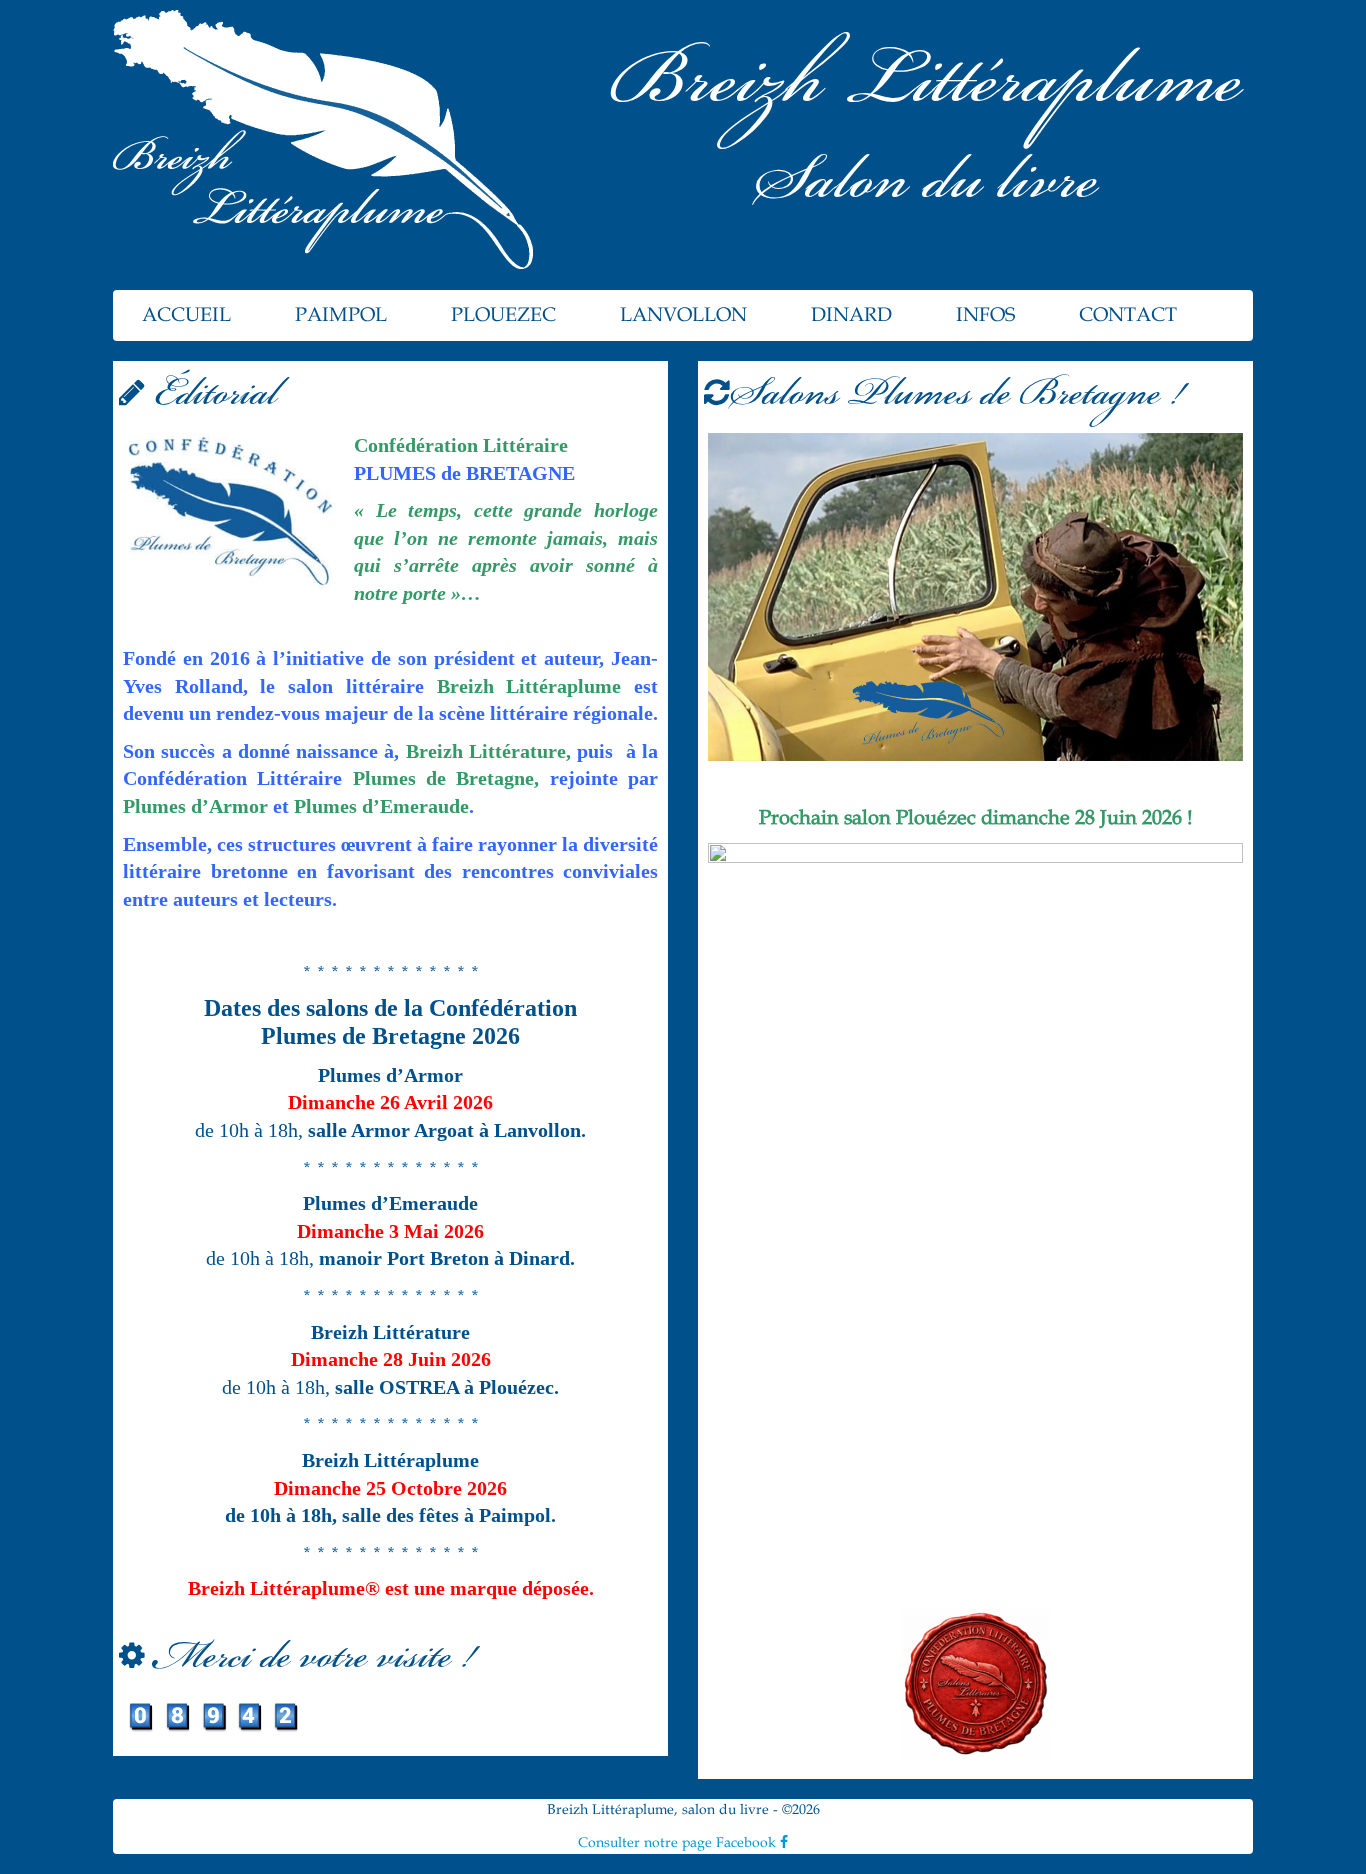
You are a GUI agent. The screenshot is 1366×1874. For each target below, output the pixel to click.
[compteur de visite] (213, 1715)
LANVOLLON (683, 315)
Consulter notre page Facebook (679, 1842)
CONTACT (1128, 315)
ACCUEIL (186, 315)
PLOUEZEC (503, 315)
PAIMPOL (341, 315)
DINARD (851, 315)
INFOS (985, 315)
